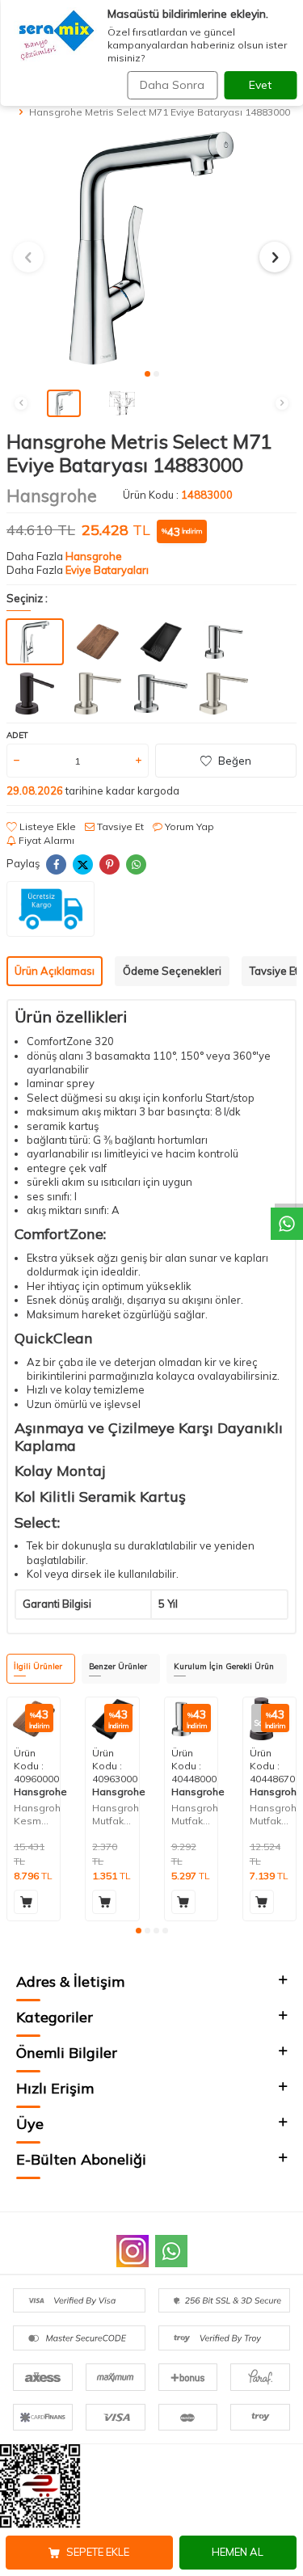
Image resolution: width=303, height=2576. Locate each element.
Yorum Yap (188, 826)
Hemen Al (238, 2552)
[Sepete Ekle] (26, 1902)
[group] (151, 248)
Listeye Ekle (46, 826)
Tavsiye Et (119, 826)
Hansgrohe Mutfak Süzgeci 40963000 (115, 1814)
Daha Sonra (172, 85)
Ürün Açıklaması (55, 971)
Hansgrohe (52, 495)
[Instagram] (133, 2251)
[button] (147, 374)
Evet (260, 85)
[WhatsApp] (171, 2251)
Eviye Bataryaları (107, 570)
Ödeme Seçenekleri (172, 971)
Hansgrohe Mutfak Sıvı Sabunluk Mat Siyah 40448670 (273, 1814)
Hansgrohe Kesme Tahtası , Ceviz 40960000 (37, 1814)
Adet (17, 735)
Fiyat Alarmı (45, 840)
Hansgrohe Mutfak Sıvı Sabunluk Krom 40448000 (194, 1814)
